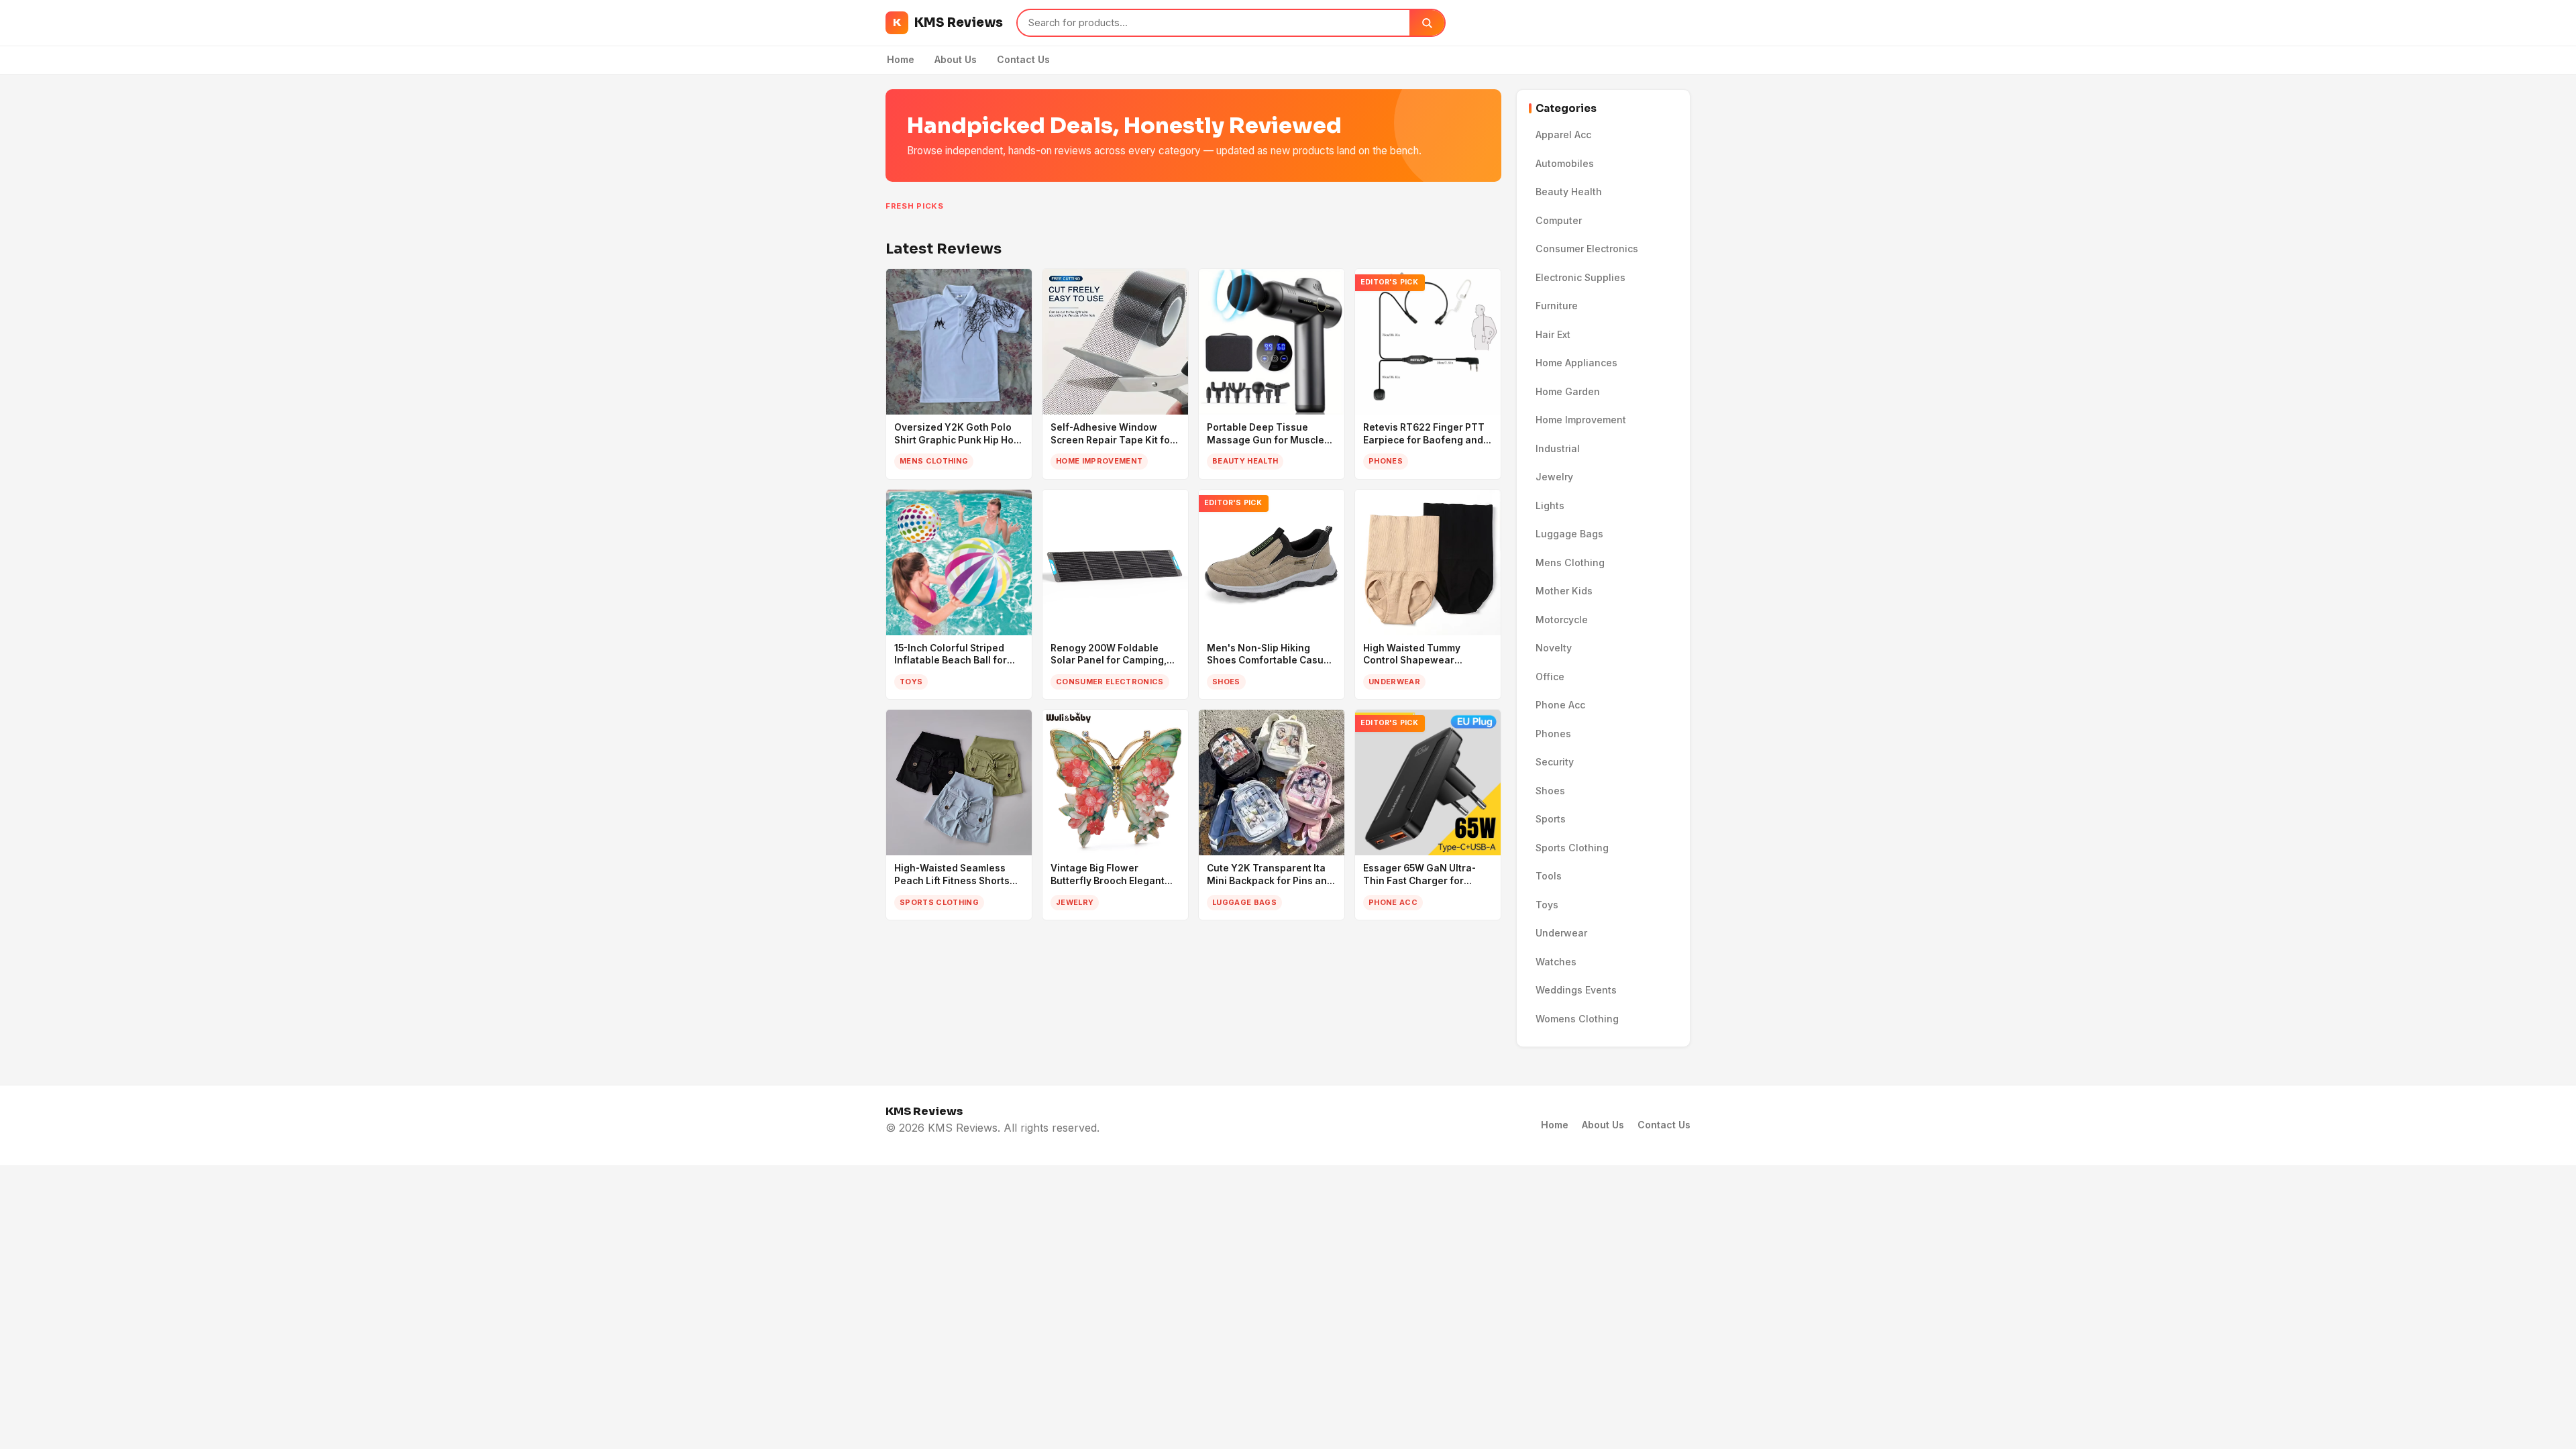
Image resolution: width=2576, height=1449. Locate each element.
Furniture (1557, 306)
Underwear (1561, 933)
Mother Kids (1564, 591)
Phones (1553, 734)
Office (1550, 677)
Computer (1559, 220)
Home (901, 59)
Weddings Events (1576, 990)
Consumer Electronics (1587, 249)
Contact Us (1023, 59)
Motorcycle (1562, 620)
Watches (1556, 962)
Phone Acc (1560, 705)
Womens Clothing (1577, 1019)
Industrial (1558, 448)
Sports (1551, 819)
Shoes (1550, 791)
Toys (1547, 905)
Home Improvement (1581, 420)
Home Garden (1568, 391)
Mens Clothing (1570, 562)
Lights (1550, 505)
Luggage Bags (1569, 534)
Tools (1549, 876)
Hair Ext (1553, 334)
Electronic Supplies (1580, 277)
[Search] (1427, 23)
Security (1555, 762)
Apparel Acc (1563, 135)
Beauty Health (1569, 192)
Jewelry (1554, 477)
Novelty (1554, 648)
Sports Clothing (1572, 848)
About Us (956, 59)
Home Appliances (1576, 363)
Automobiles (1565, 163)
